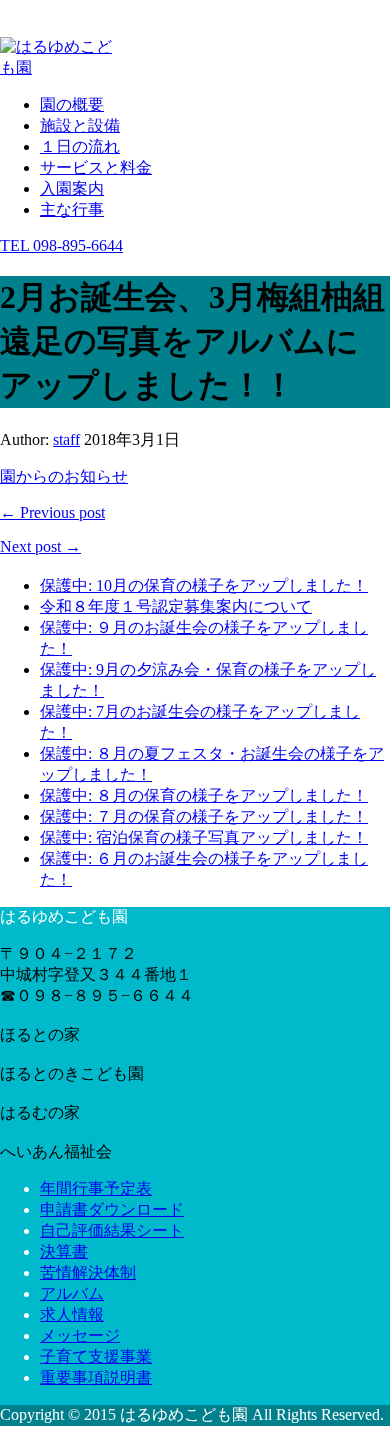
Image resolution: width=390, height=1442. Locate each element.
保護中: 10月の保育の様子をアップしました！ (204, 585)
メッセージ (80, 1335)
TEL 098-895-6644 (61, 245)
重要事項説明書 (96, 1377)
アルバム (72, 1293)
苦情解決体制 (88, 1272)
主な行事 (72, 209)
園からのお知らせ (64, 476)
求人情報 (72, 1314)
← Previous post (52, 512)
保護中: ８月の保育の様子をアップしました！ (204, 795)
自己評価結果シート (112, 1230)
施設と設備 (80, 125)
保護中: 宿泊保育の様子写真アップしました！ (204, 837)
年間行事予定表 (96, 1188)
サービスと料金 (96, 167)
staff (66, 439)
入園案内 (72, 188)
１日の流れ (80, 146)
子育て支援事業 (96, 1356)
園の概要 (72, 104)
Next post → (40, 546)
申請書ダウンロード (112, 1209)
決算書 (64, 1251)
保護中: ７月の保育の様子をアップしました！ (204, 816)
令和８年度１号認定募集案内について (176, 606)
